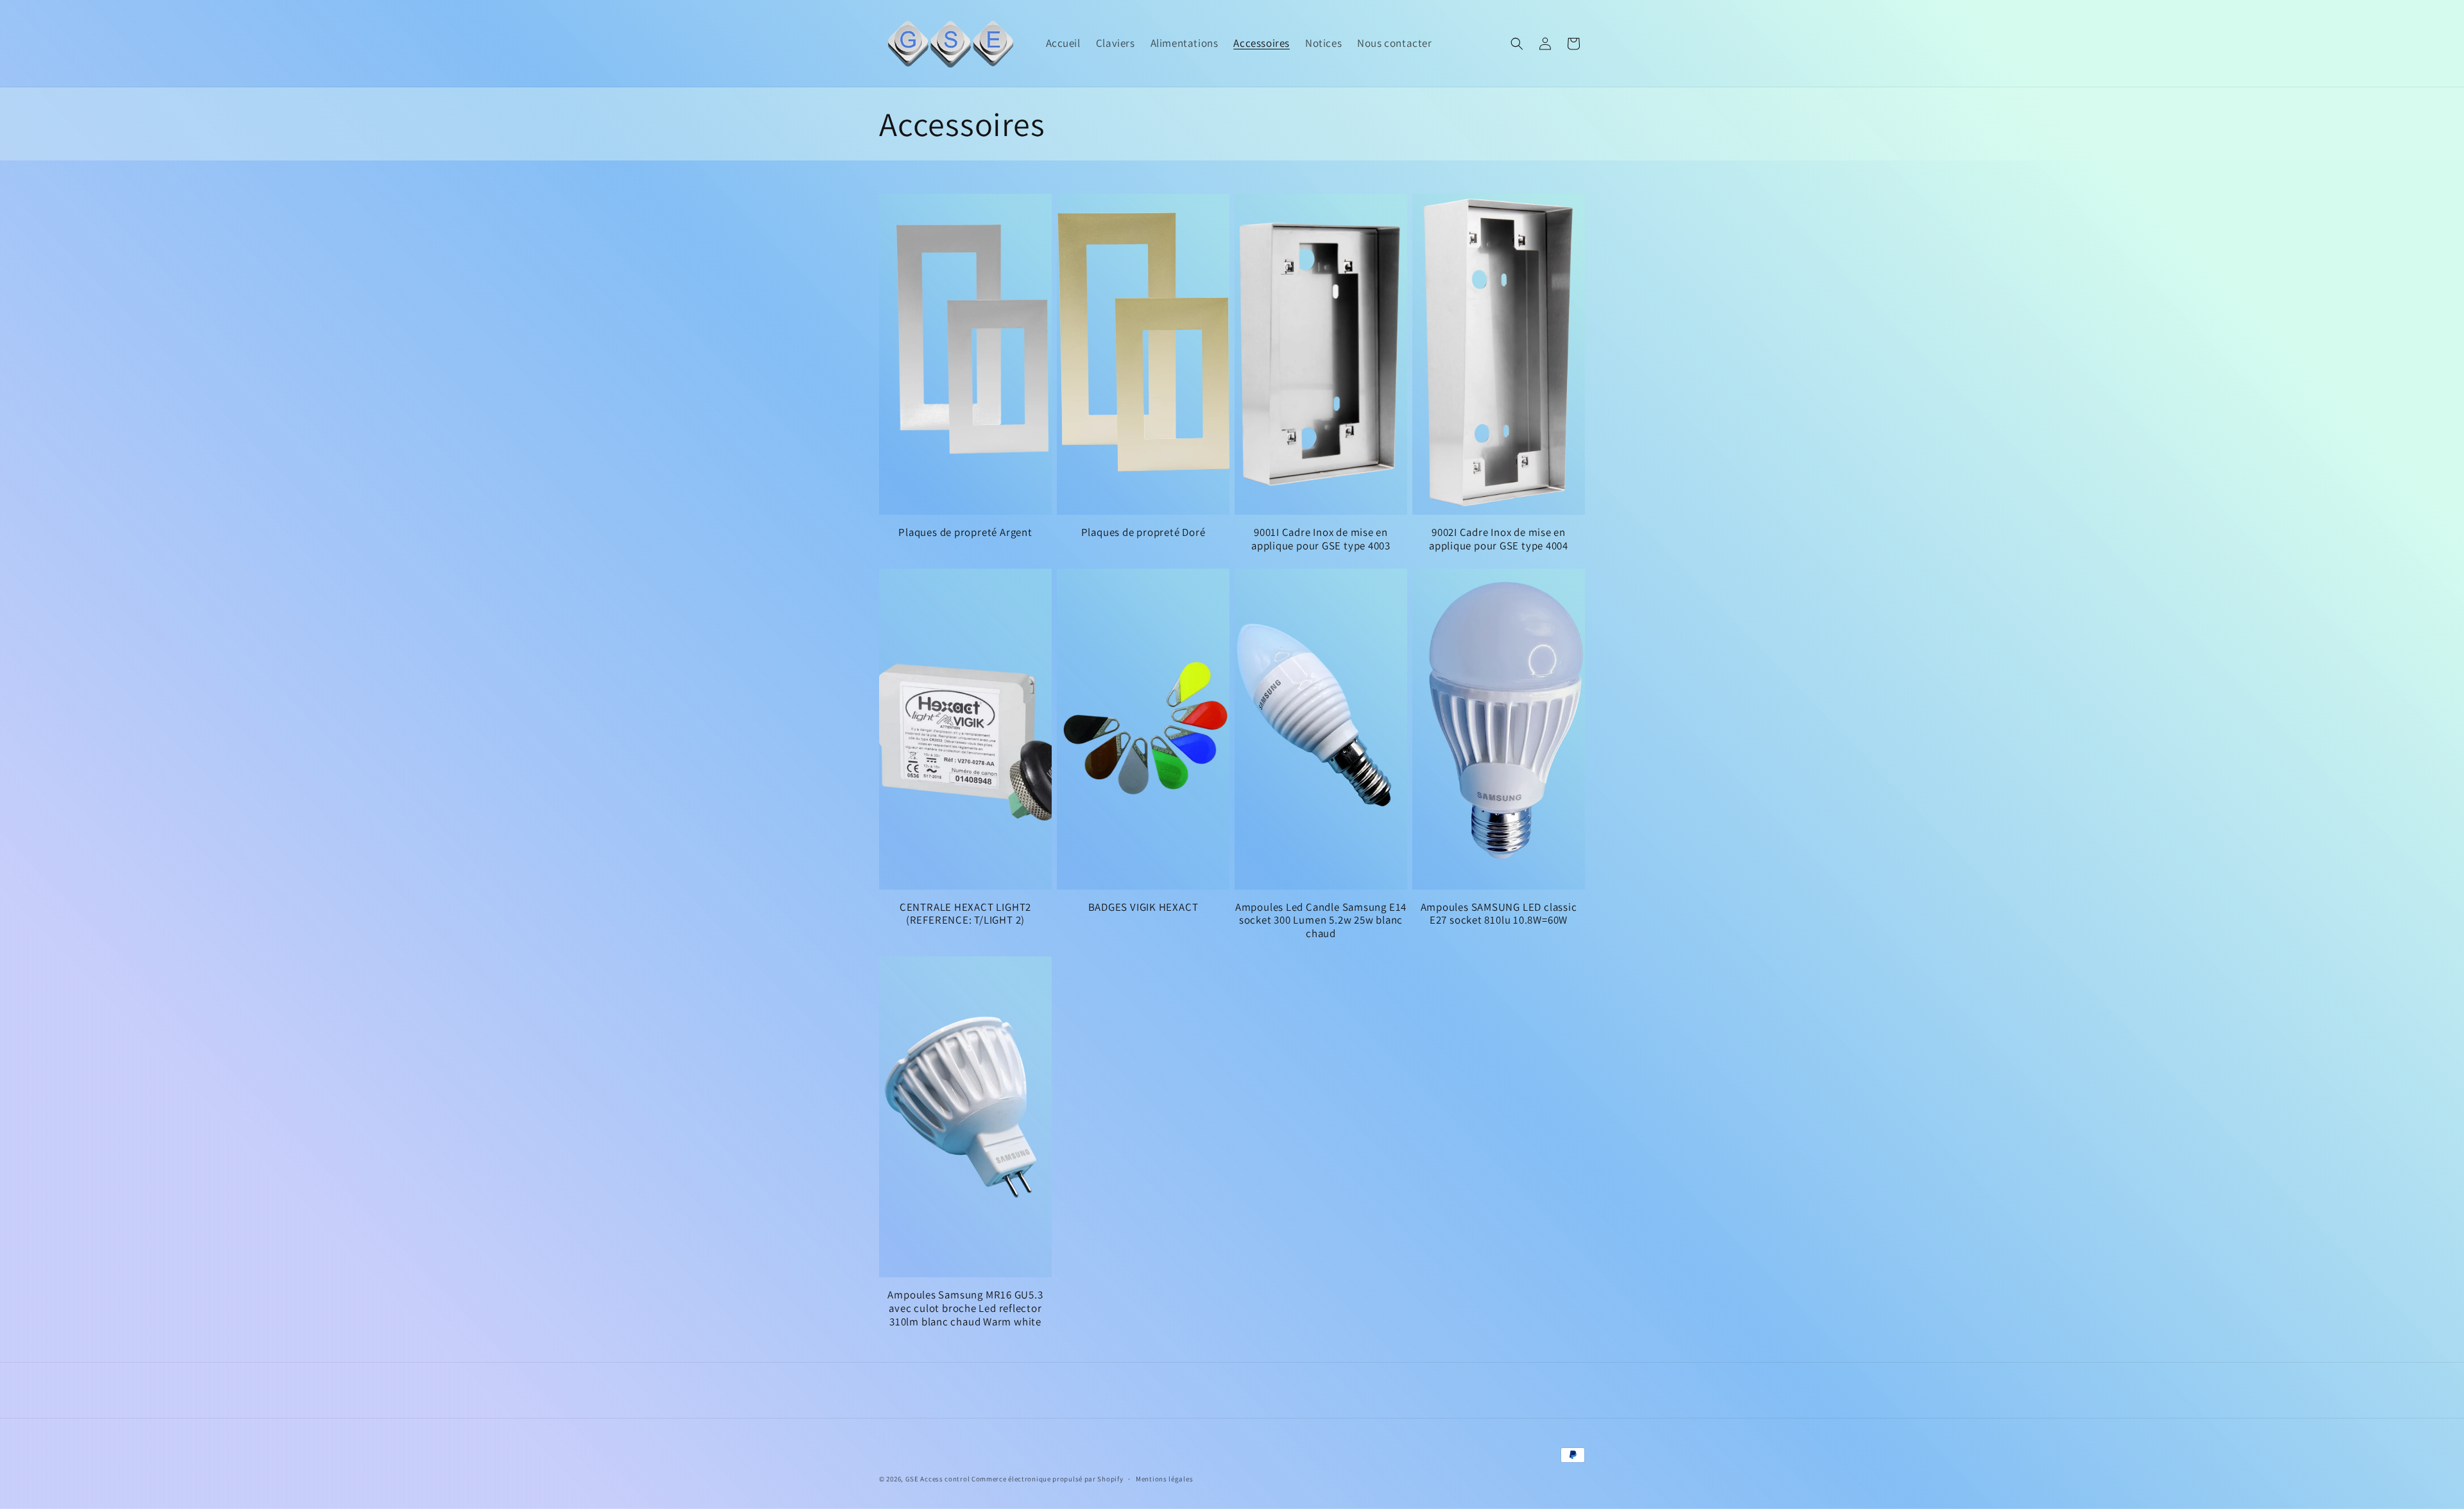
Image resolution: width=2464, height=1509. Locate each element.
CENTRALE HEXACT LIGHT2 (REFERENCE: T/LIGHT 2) (965, 914)
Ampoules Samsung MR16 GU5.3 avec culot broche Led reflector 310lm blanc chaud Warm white (965, 1308)
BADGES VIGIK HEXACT (1143, 907)
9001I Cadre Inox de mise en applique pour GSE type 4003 (1321, 539)
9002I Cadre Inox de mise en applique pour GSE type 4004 (1499, 539)
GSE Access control (938, 1479)
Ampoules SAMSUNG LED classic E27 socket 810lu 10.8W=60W (1499, 914)
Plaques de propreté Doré (1143, 532)
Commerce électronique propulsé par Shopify (1047, 1479)
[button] (1517, 44)
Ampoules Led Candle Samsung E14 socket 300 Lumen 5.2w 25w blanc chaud (1321, 920)
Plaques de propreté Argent (965, 532)
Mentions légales (1164, 1479)
